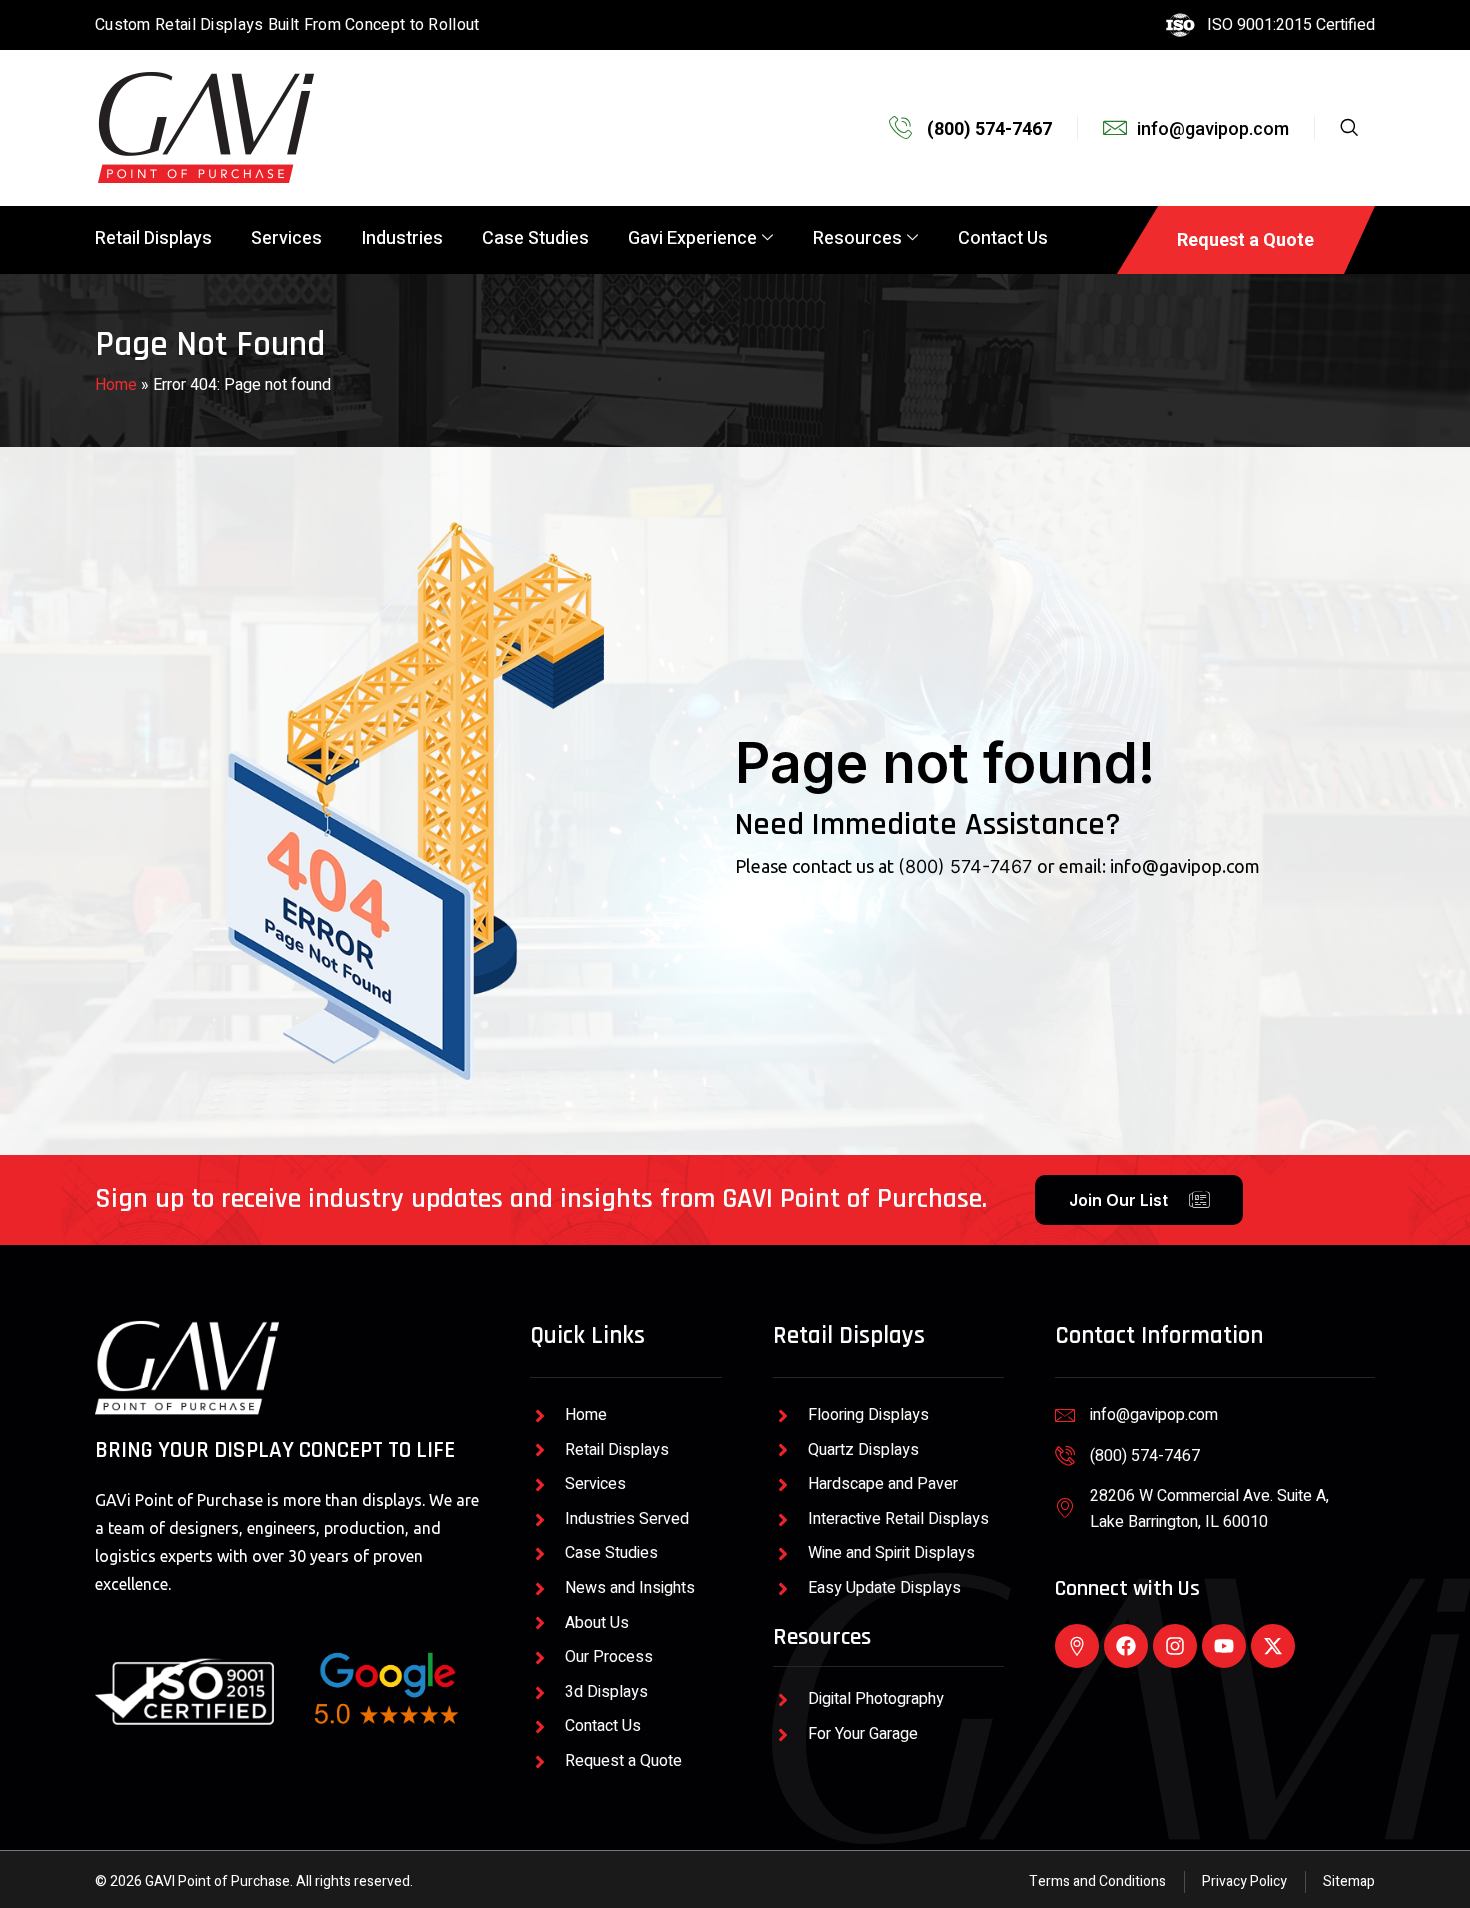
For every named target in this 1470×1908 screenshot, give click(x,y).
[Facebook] (1126, 1646)
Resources (857, 238)
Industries (402, 238)
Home (116, 385)
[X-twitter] (1273, 1646)
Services (286, 238)
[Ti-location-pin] (1077, 1646)
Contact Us (1003, 238)
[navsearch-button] (1361, 128)
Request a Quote (1245, 239)
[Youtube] (1224, 1646)
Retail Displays (153, 238)
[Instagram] (1175, 1646)
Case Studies (535, 238)
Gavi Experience (692, 238)
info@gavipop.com (1185, 866)
